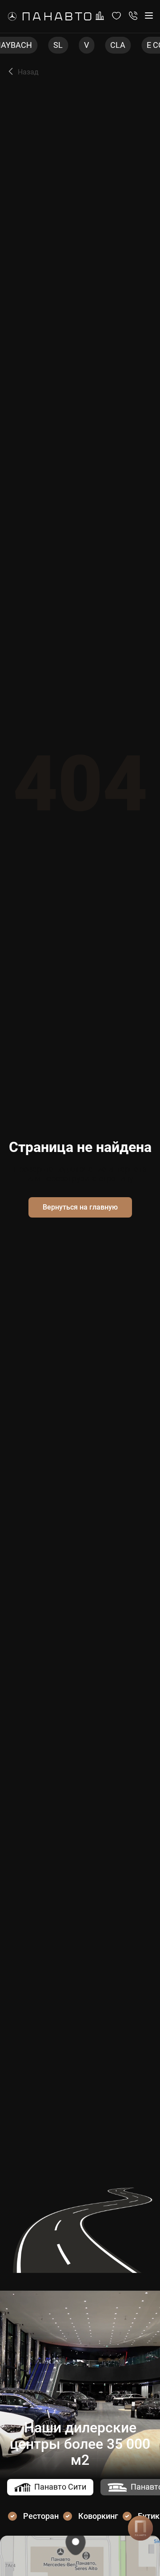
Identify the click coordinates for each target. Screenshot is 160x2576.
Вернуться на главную (80, 1207)
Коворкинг (98, 2516)
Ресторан (41, 2516)
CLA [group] (106, 45)
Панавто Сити (60, 2487)
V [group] (75, 45)
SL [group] (46, 45)
